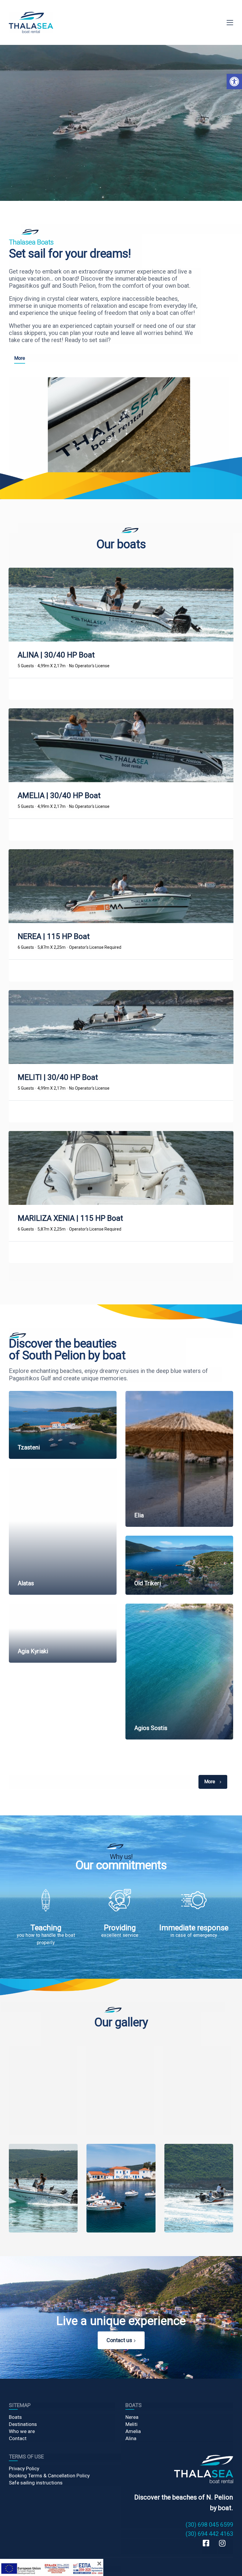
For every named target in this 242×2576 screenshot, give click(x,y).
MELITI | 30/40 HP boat (58, 1077)
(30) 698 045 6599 (209, 2525)
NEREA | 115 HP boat (54, 936)
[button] (234, 82)
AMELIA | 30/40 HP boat (59, 795)
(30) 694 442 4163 (209, 2534)
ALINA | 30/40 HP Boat (56, 655)
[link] (31, 22)
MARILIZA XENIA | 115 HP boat (70, 1218)
